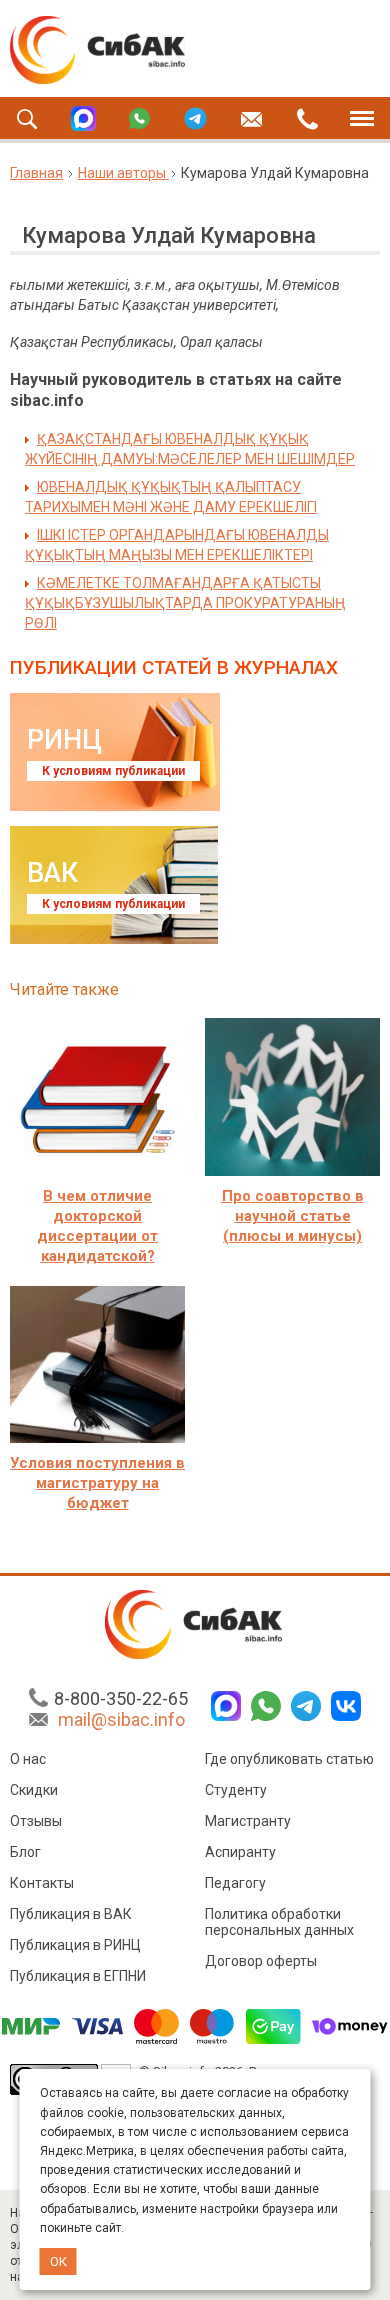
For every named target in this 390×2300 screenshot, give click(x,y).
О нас (28, 1759)
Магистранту (248, 1821)
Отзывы (36, 1821)
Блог (25, 1852)
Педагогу (235, 1883)
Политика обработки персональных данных (279, 1922)
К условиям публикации (113, 771)
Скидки (34, 1790)
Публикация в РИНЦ (75, 1945)
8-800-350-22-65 (121, 1698)
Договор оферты (261, 1961)
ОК (58, 2261)
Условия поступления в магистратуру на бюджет (97, 1483)
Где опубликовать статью (289, 1759)
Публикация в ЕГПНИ (78, 1976)
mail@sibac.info (121, 1719)
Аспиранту (240, 1852)
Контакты (42, 1883)
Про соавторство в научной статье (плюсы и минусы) (293, 1216)
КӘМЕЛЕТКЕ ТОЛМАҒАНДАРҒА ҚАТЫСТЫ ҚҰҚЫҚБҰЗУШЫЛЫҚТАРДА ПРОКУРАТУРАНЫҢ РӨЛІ (185, 603)
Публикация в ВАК (71, 1914)
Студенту (236, 1790)
